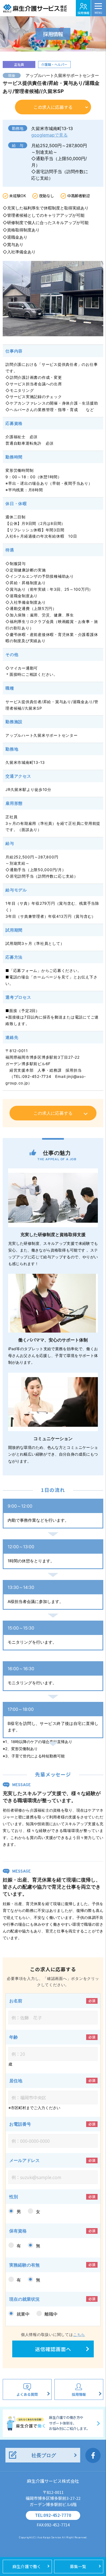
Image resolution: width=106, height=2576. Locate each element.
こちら (79, 2334)
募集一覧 (78, 2566)
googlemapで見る (49, 135)
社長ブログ (44, 2455)
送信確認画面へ (53, 2349)
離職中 (51, 2314)
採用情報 (83, 13)
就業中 (23, 2314)
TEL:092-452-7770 (53, 2515)
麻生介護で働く (27, 2566)
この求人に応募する (53, 107)
